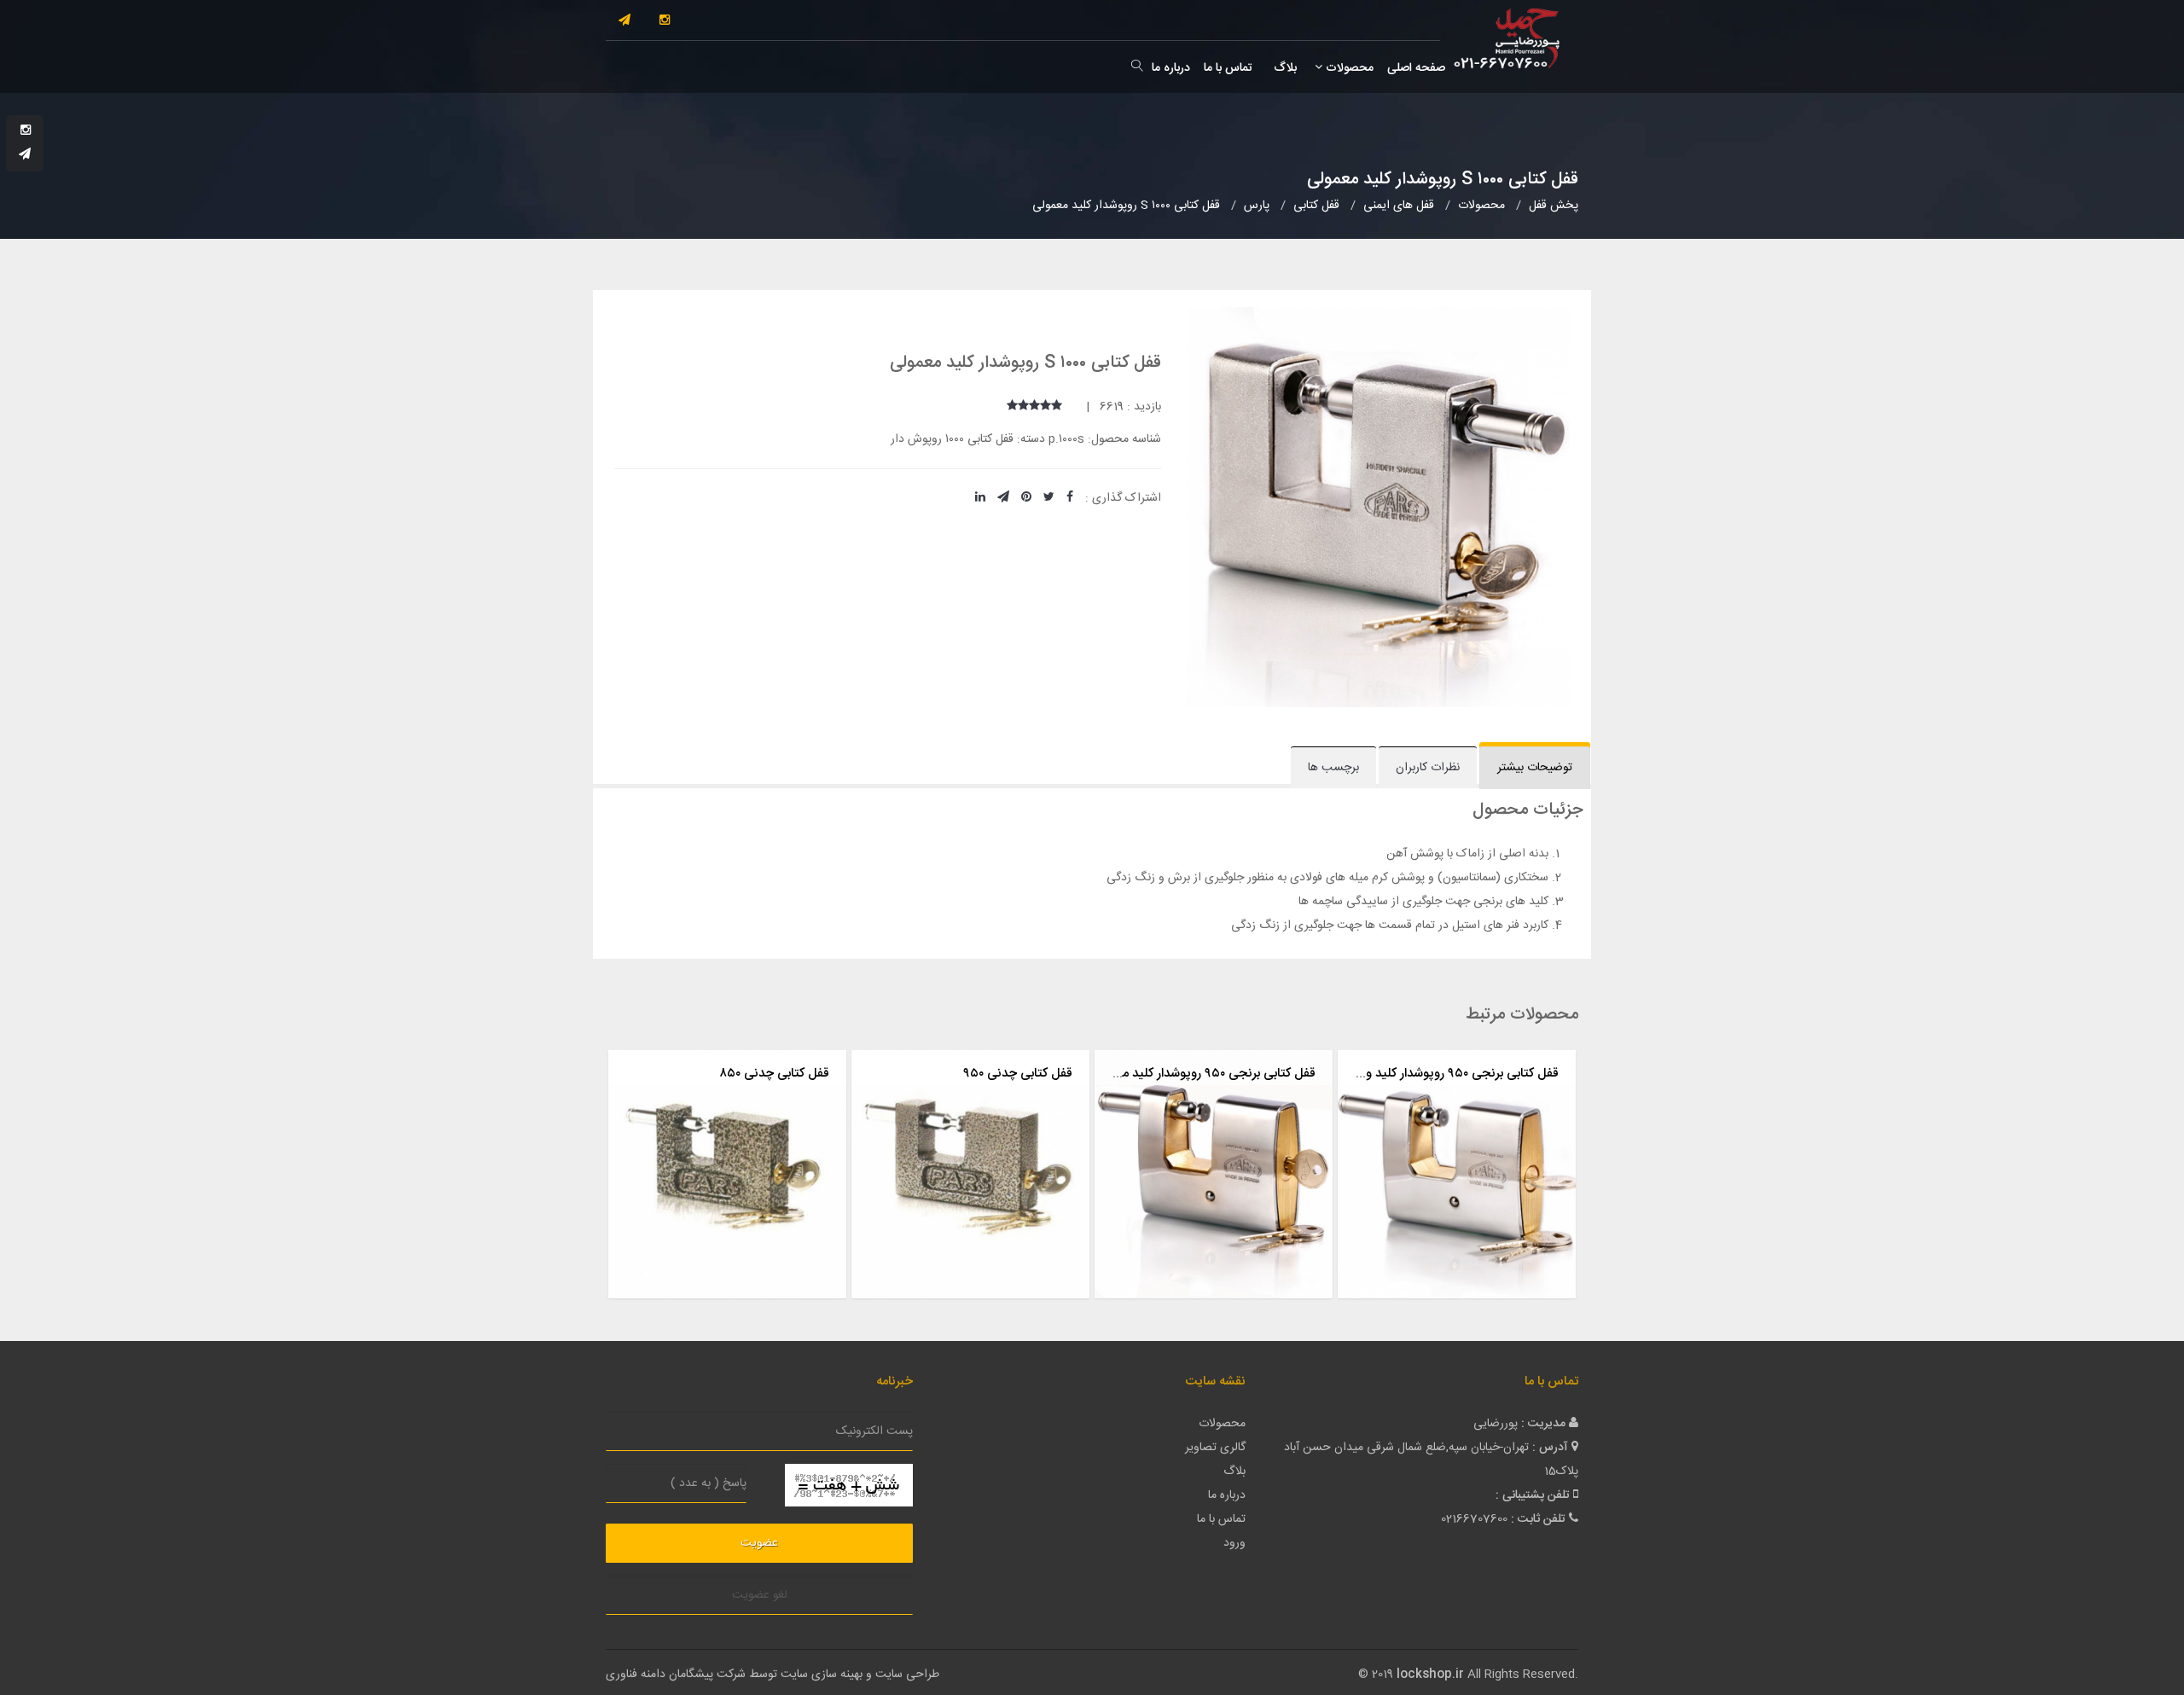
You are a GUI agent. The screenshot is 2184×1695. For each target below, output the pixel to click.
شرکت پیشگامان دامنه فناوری (676, 1675)
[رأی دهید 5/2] (1046, 407)
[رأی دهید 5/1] (1057, 407)
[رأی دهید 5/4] (1023, 407)
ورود (1234, 1543)
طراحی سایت (907, 1675)
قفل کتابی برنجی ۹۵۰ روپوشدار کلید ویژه (1454, 1074)
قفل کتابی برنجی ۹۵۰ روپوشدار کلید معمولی (1203, 1074)
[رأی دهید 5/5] (1012, 407)
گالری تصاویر (1215, 1448)
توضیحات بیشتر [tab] (1535, 768)
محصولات (1348, 68)
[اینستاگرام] (665, 21)
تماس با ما (1228, 68)
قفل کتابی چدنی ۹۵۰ (1018, 1074)
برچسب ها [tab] (1333, 768)
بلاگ (1284, 68)
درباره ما (1171, 68)
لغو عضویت (760, 1595)
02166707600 (1474, 1519)
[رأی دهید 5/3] (1034, 407)
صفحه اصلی (1416, 68)
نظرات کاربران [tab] (1428, 768)
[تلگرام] (624, 21)
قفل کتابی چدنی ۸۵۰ (774, 1074)
